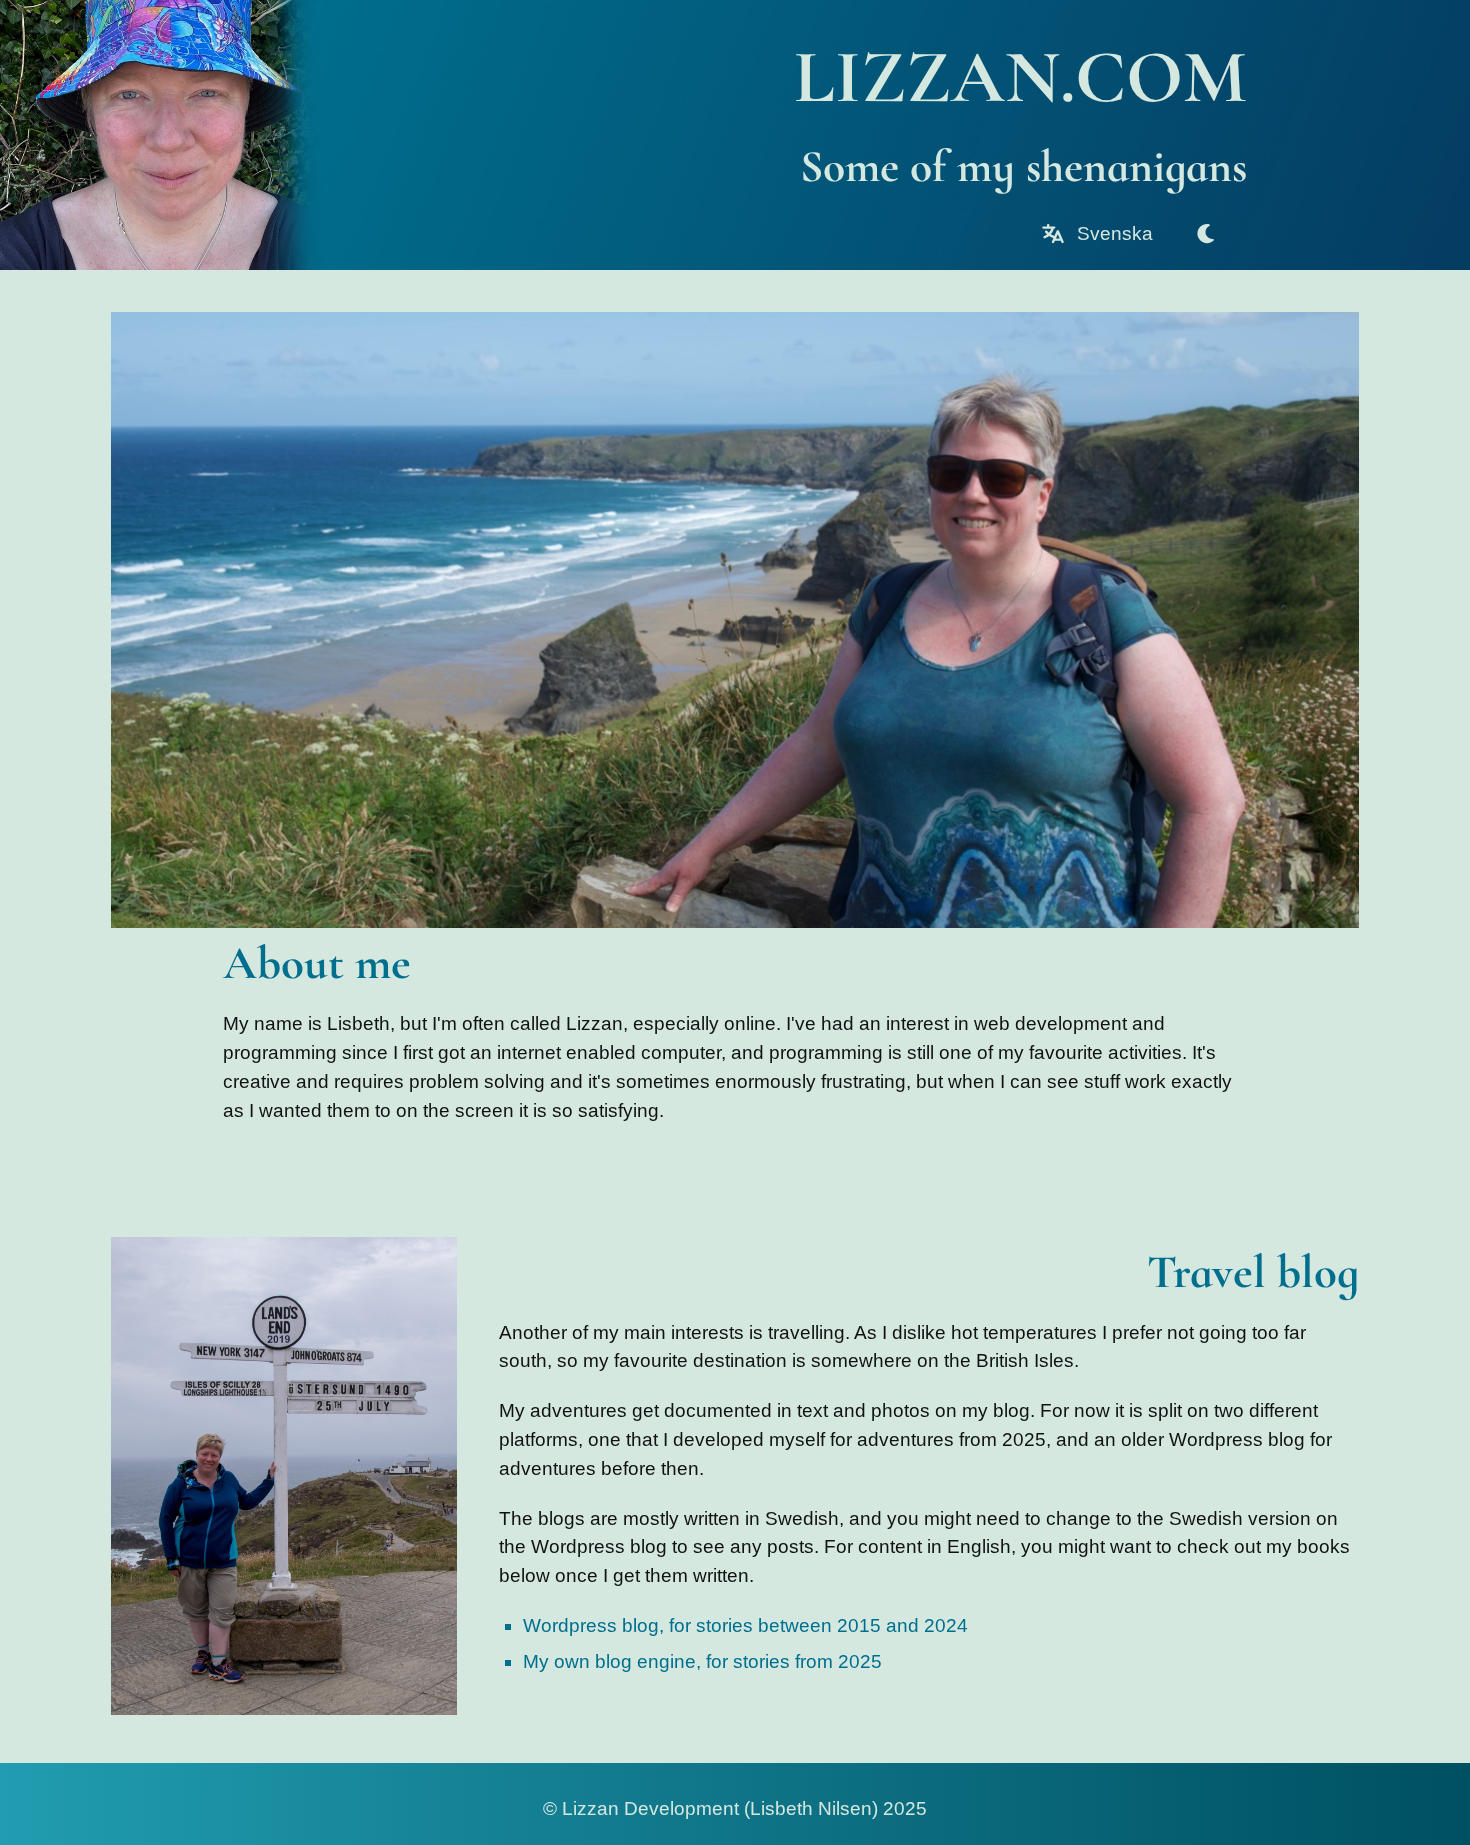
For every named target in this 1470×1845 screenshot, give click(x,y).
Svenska (1112, 233)
